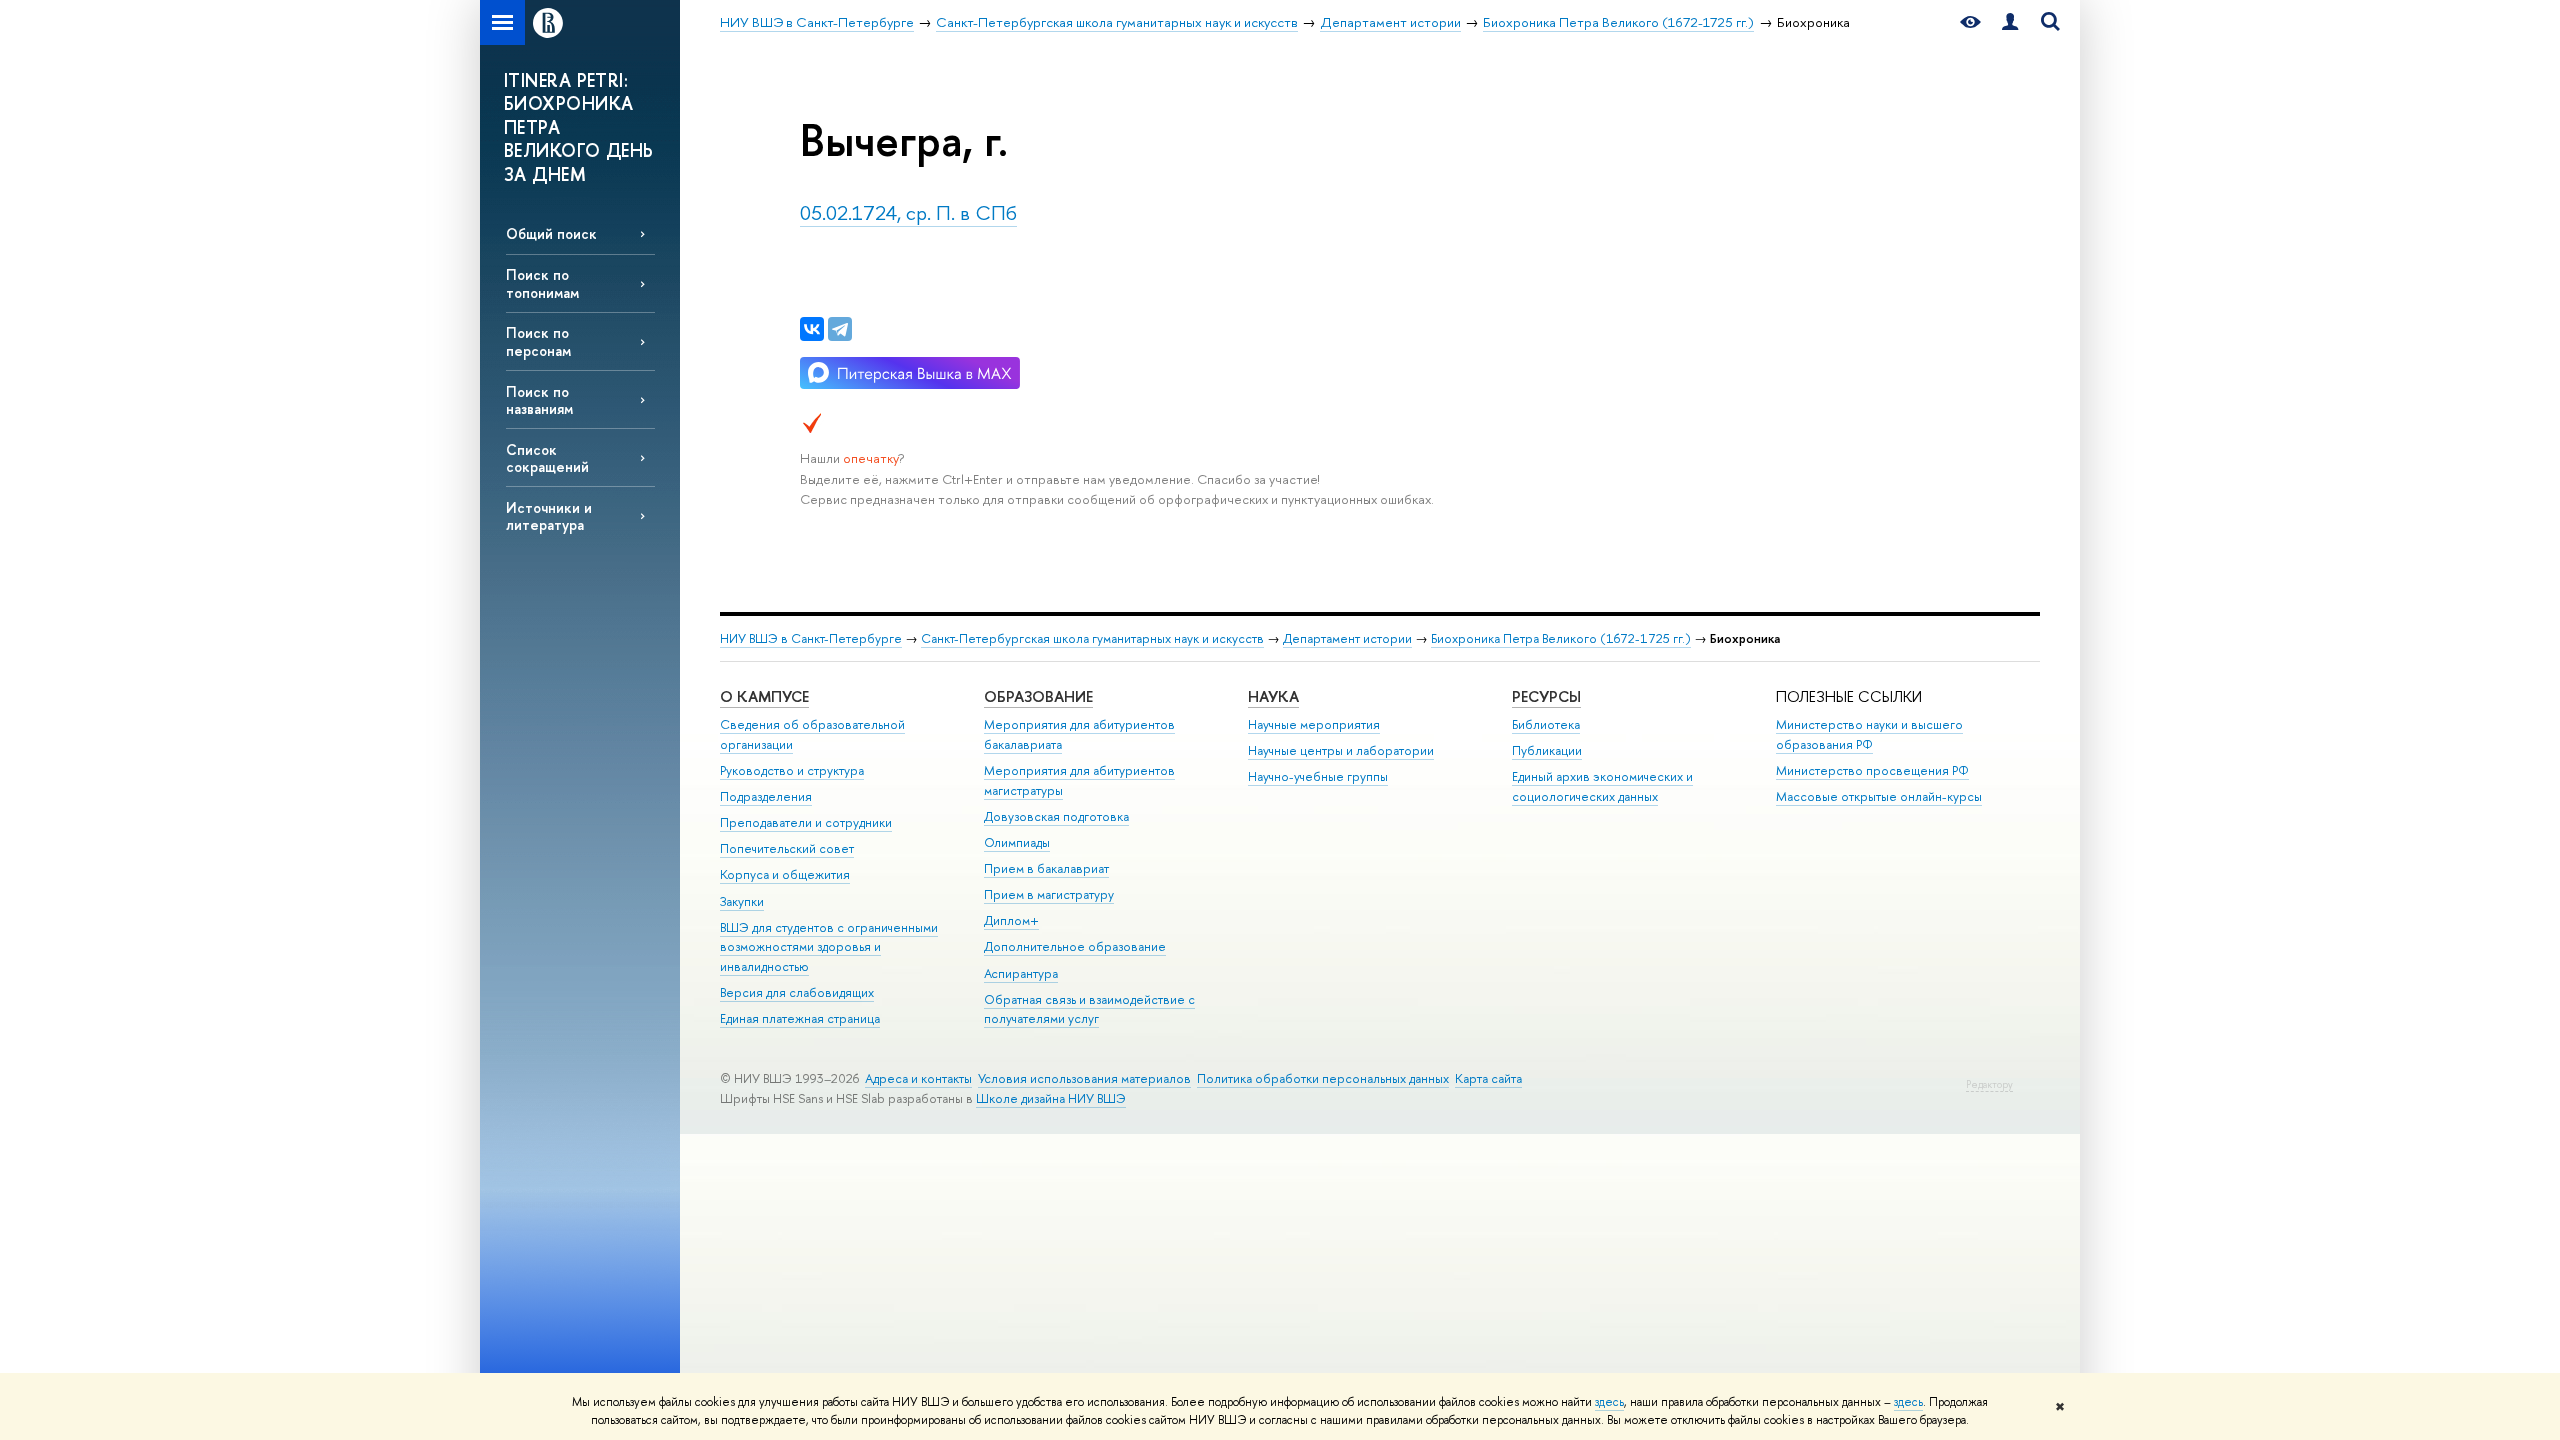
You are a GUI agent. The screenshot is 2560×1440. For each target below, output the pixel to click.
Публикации (1547, 750)
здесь (1609, 1402)
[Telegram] (840, 329)
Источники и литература (549, 516)
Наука (1273, 696)
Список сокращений (547, 458)
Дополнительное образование (1075, 946)
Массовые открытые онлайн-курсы (1879, 796)
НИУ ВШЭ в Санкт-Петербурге (811, 638)
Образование (1038, 696)
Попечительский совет (787, 848)
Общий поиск (551, 233)
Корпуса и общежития (785, 874)
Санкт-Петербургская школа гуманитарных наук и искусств (1092, 638)
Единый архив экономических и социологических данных (1602, 786)
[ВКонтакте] (812, 329)
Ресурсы (1546, 696)
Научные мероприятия (1314, 724)
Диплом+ (1011, 920)
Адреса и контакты (918, 1078)
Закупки (742, 901)
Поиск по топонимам (542, 283)
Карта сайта (1488, 1078)
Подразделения (766, 796)
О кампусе (764, 696)
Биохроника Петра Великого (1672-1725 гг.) (1561, 638)
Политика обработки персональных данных (1323, 1078)
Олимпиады (1017, 842)
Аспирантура (1021, 973)
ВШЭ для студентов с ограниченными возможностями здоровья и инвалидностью (829, 947)
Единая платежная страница (800, 1018)
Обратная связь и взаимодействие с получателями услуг (1089, 1009)
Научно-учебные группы (1318, 776)
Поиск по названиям (539, 400)
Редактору (1989, 1084)
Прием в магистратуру (1049, 894)
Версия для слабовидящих (797, 992)
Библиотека (1546, 724)
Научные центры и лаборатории (1341, 750)
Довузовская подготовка (1056, 816)
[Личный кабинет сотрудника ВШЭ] (2010, 22)
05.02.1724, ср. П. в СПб (908, 212)
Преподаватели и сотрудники (806, 822)
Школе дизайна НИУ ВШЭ (1051, 1098)
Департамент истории (1347, 638)
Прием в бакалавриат (1046, 868)
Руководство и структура (792, 770)
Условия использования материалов (1084, 1078)
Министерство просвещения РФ (1872, 770)
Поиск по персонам (538, 341)
